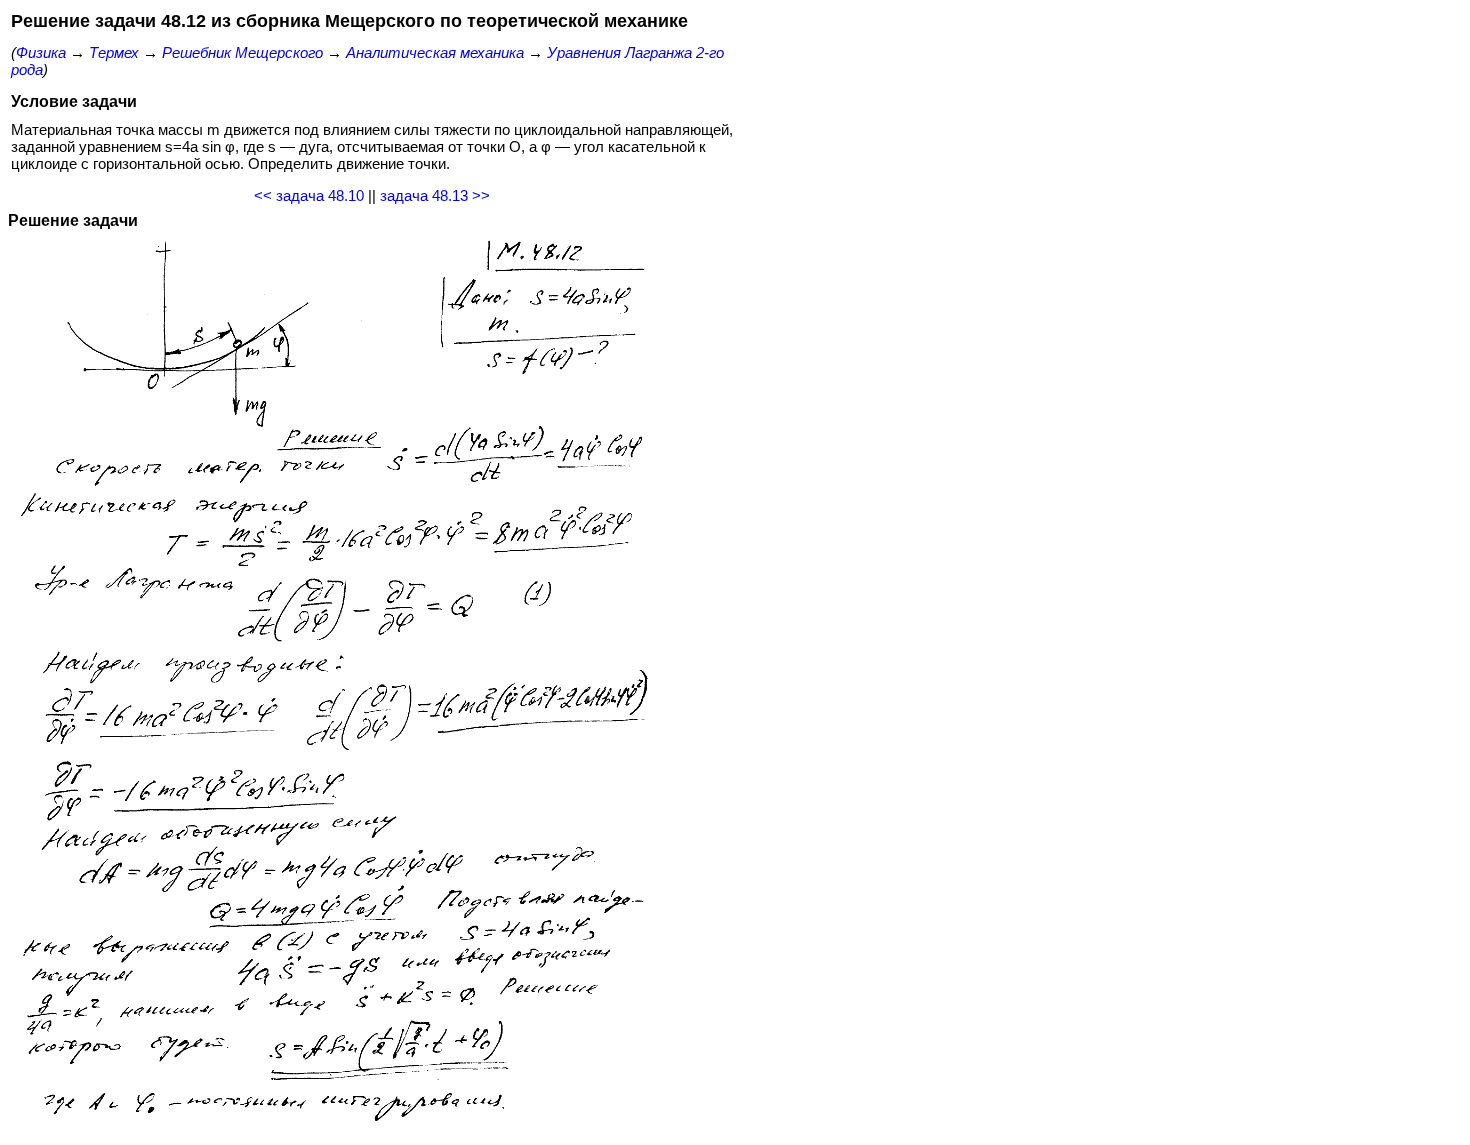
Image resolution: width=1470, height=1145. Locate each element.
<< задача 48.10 (309, 195)
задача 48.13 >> (435, 195)
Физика (41, 52)
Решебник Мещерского (242, 52)
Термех (114, 52)
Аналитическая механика (435, 52)
